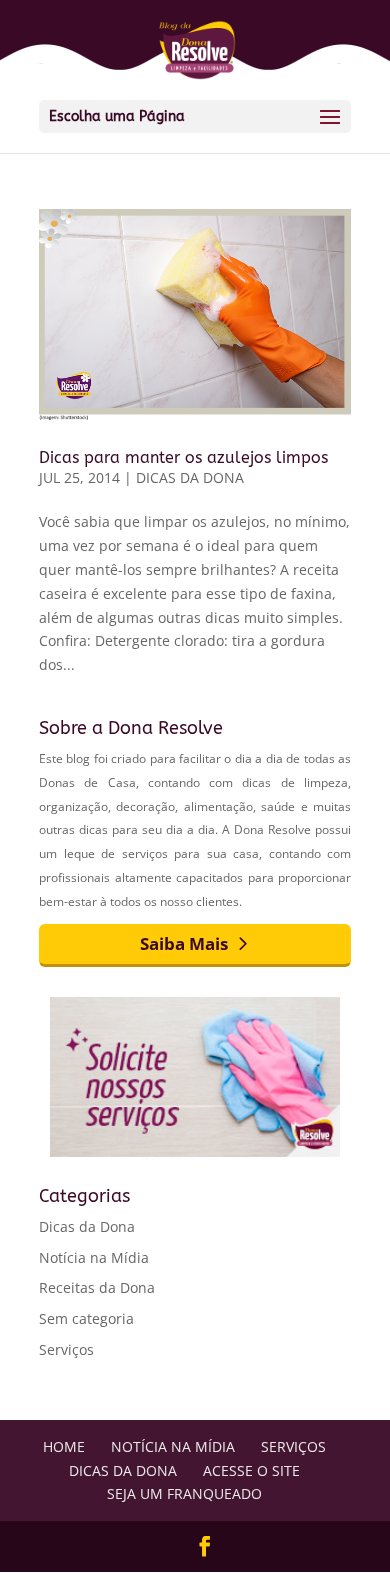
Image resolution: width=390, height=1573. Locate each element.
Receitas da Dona (97, 1287)
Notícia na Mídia (94, 1257)
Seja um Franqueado (184, 1493)
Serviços (66, 1349)
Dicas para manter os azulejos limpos (183, 457)
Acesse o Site (251, 1470)
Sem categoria (86, 1318)
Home (64, 1446)
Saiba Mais (184, 943)
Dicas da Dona (190, 477)
